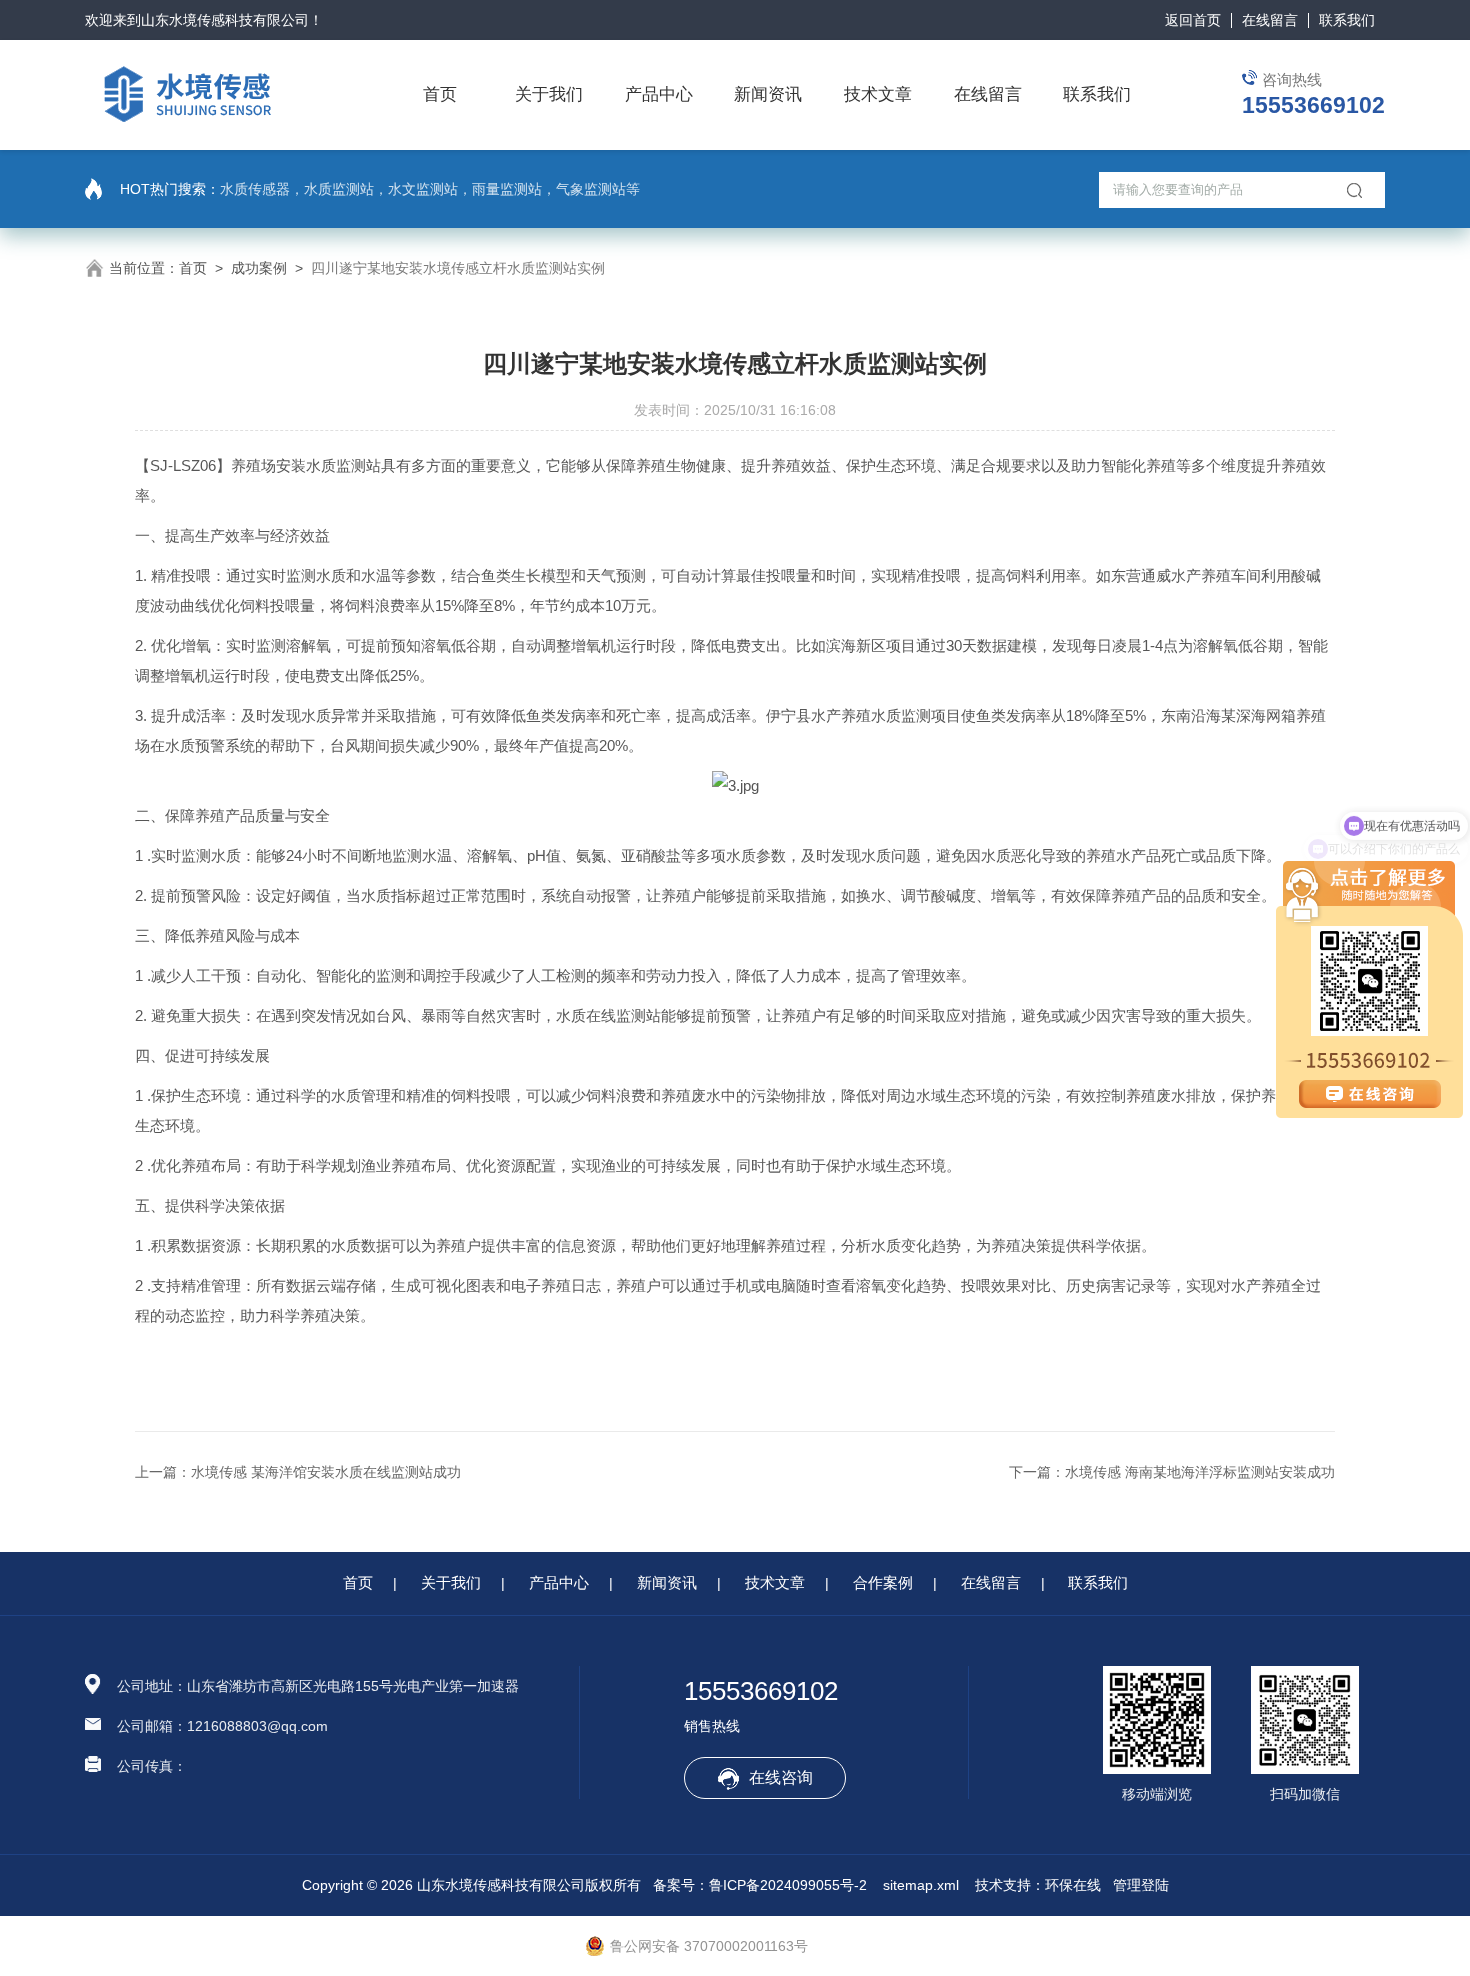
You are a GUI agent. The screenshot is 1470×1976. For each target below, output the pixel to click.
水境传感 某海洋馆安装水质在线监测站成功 (326, 1472)
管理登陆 (1141, 1885)
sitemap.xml (921, 1885)
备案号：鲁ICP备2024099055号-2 (760, 1885)
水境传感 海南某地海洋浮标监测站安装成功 (1200, 1472)
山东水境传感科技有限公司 (225, 20)
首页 (440, 94)
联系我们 (1347, 20)
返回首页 (1193, 20)
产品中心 (659, 94)
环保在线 (1073, 1885)
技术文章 (878, 94)
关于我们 (549, 94)
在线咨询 (781, 1777)
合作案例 (883, 1582)
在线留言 (1270, 20)
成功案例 (259, 268)
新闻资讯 (768, 94)
